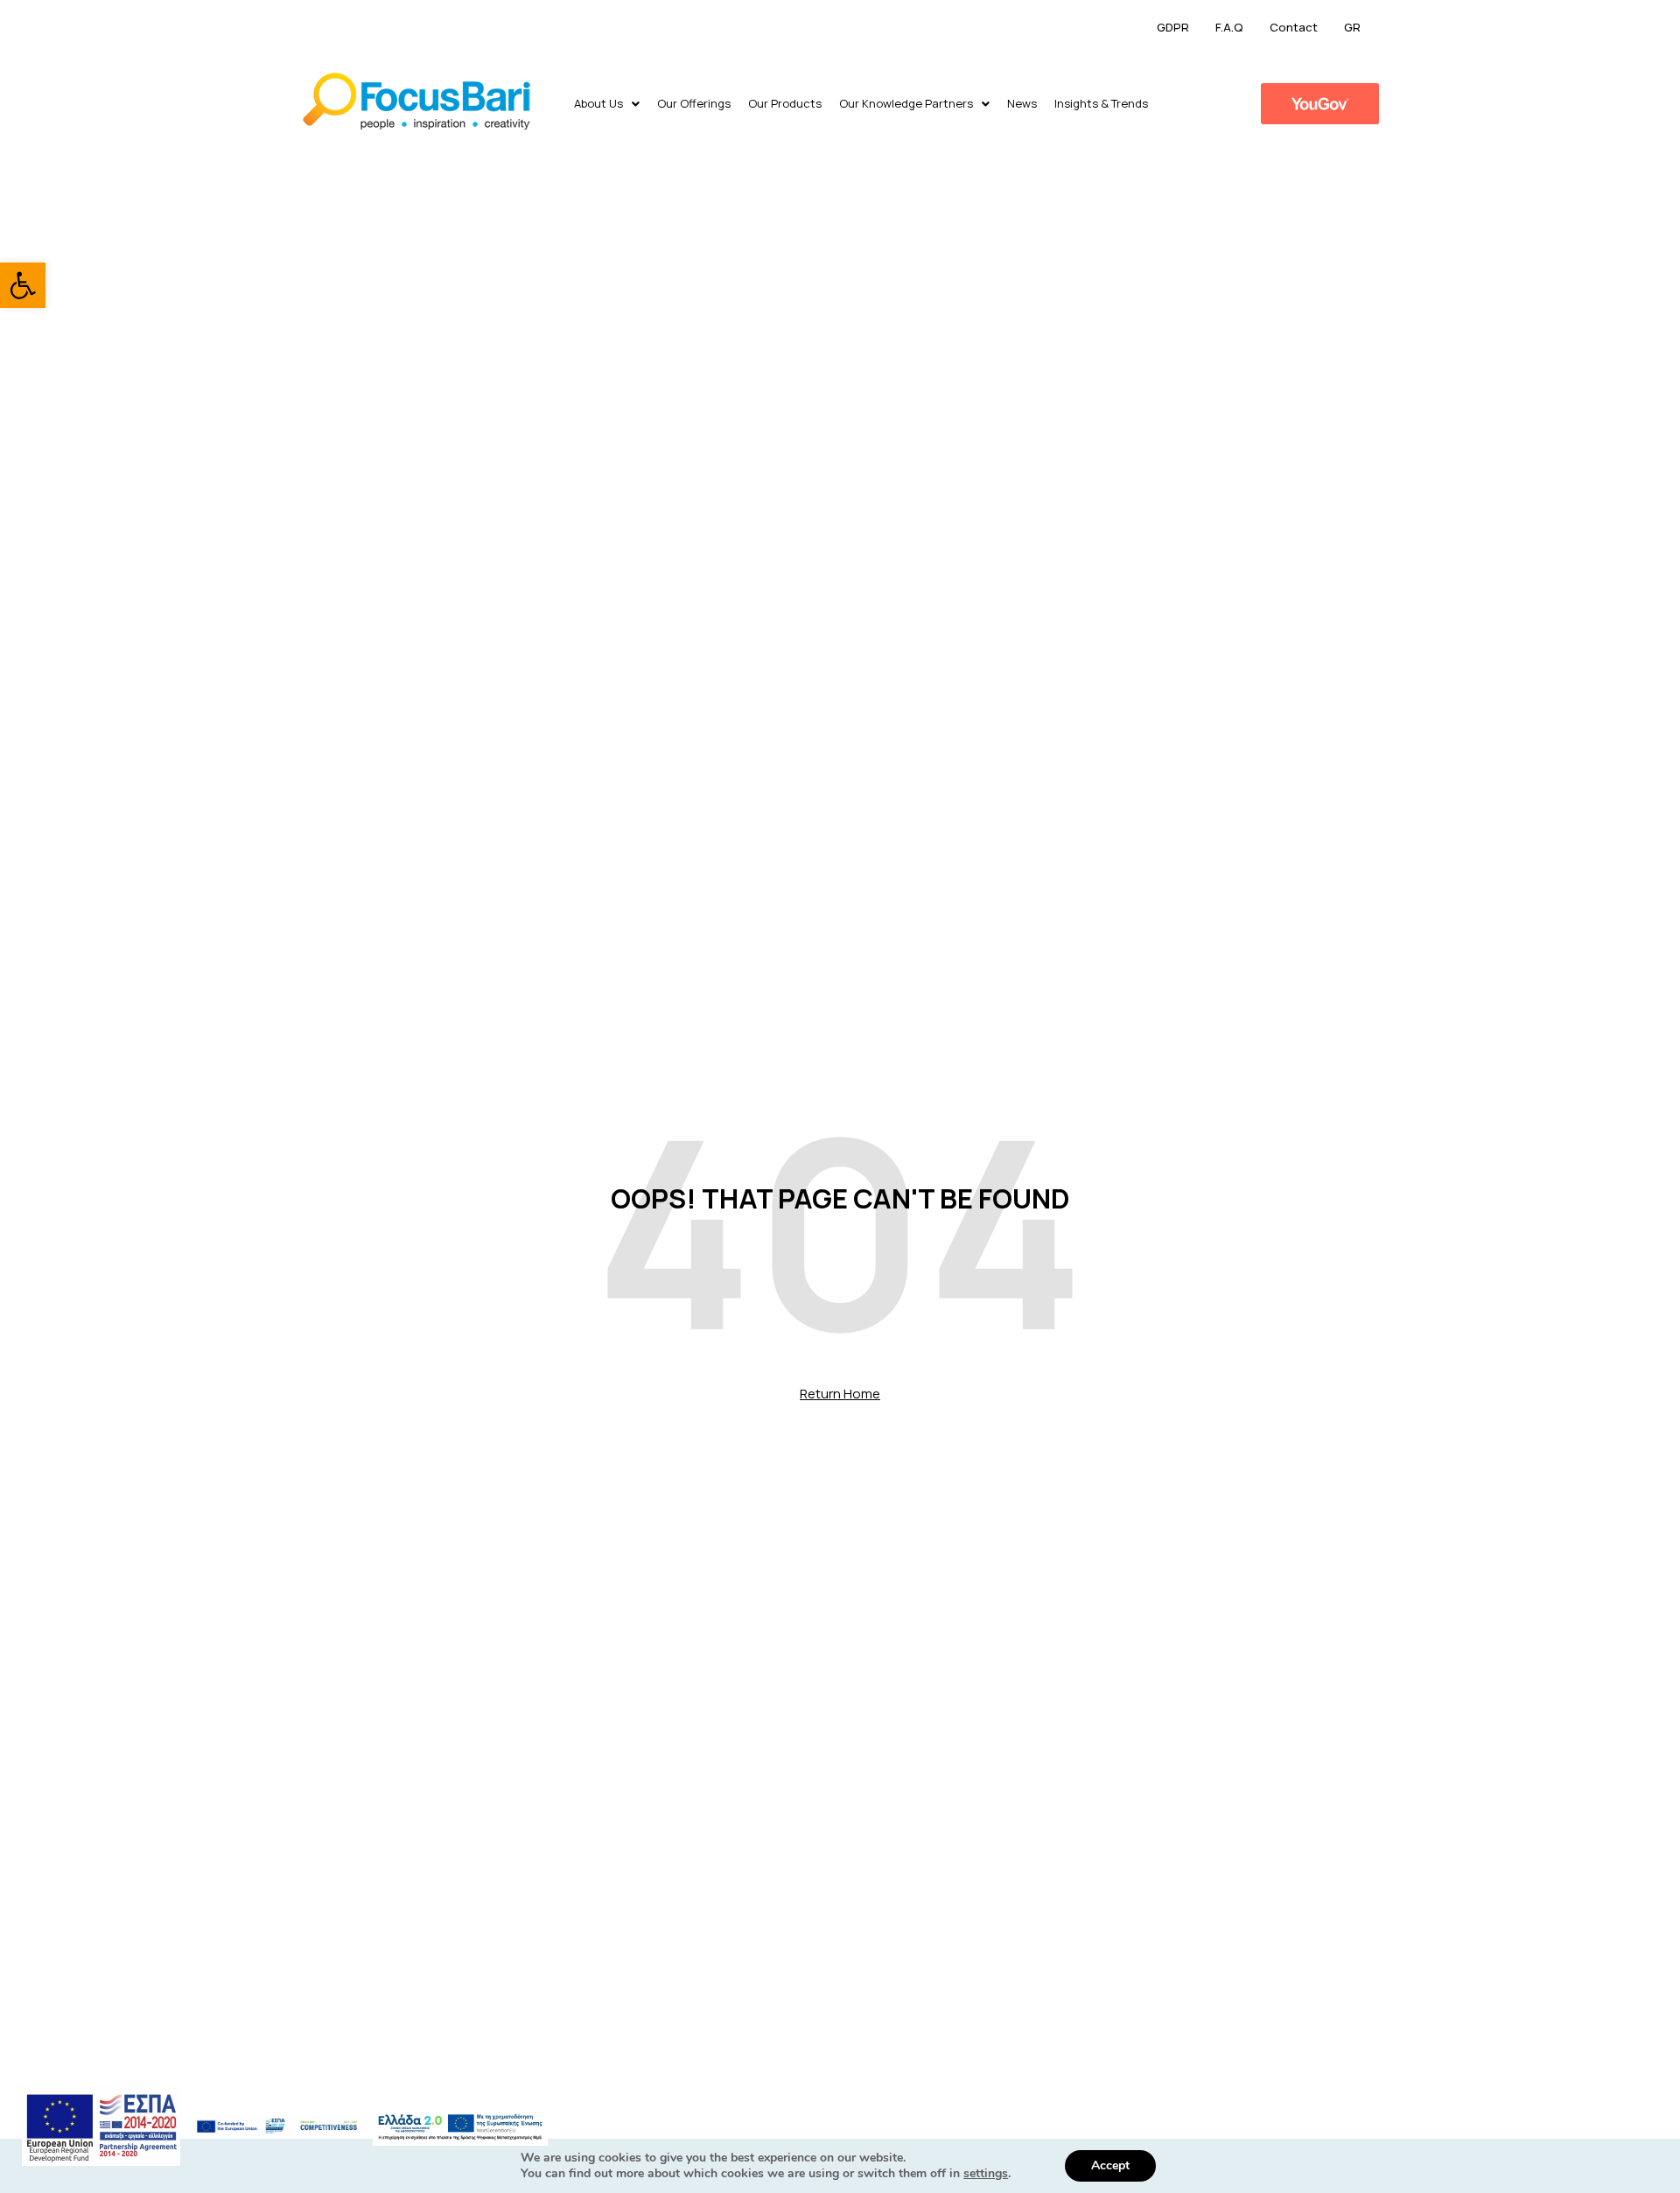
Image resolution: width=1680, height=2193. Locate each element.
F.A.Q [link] (1229, 27)
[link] (23, 285)
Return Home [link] (840, 1394)
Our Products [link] (785, 103)
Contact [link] (1294, 27)
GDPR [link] (1173, 27)
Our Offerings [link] (694, 103)
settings (986, 2174)
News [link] (1022, 103)
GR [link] (1352, 27)
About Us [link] (598, 103)
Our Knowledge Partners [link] (906, 103)
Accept (1110, 2165)
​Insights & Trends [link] (1101, 103)
